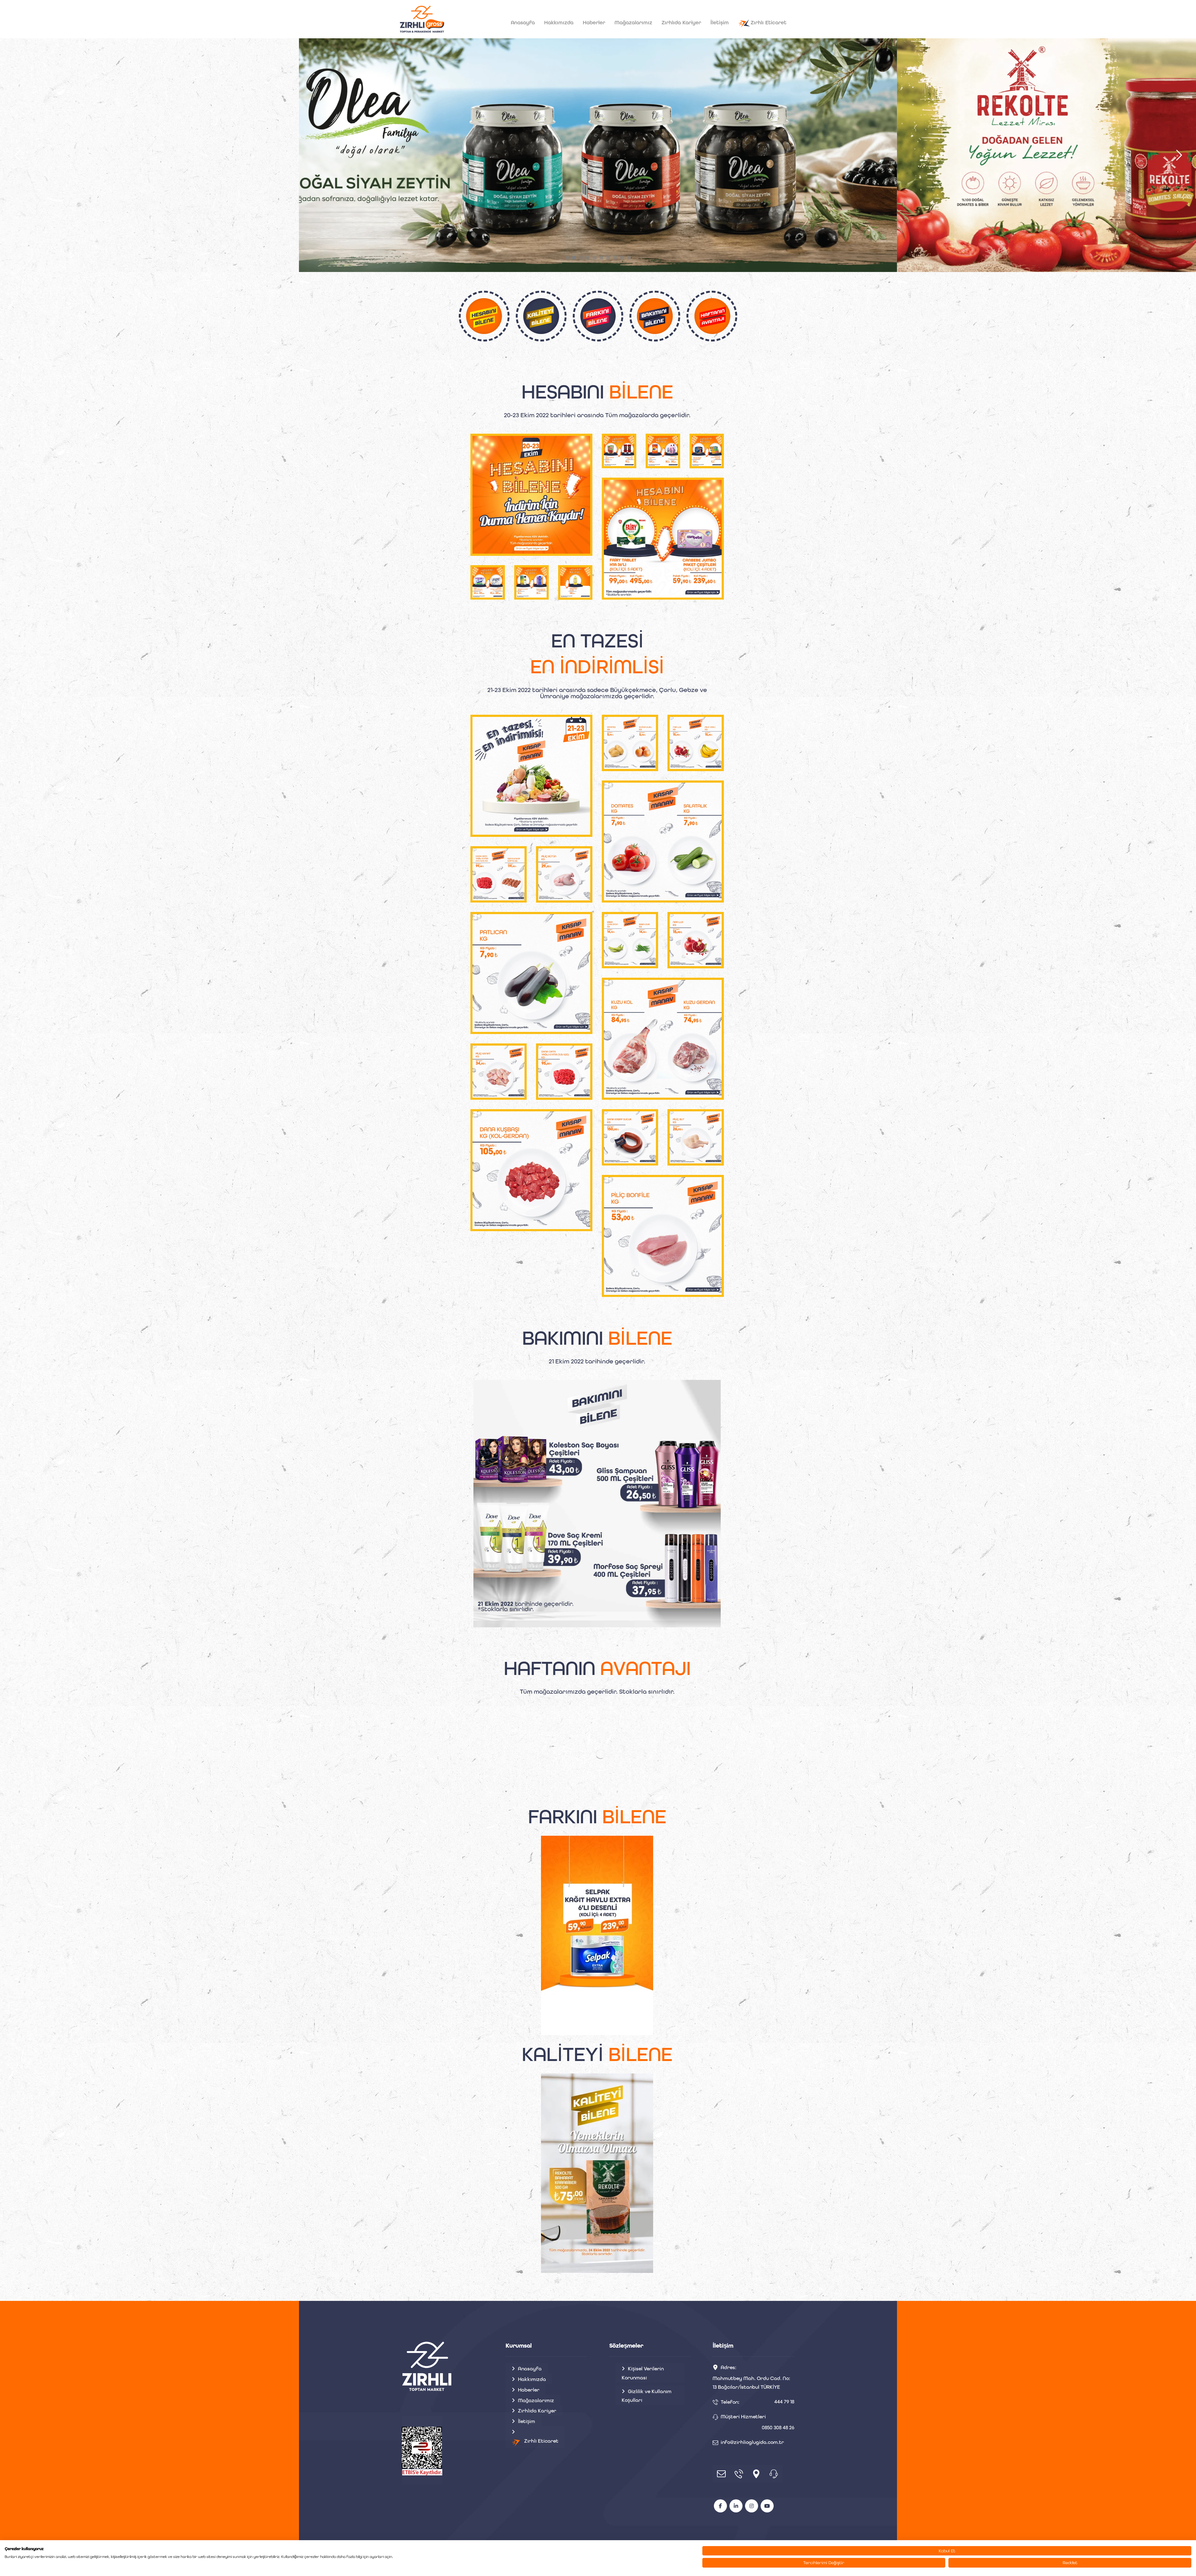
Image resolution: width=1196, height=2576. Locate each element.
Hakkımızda (532, 2379)
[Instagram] (752, 2506)
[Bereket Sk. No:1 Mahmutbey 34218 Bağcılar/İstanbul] (756, 2474)
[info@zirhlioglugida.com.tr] (721, 2474)
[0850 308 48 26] (774, 2474)
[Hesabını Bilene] (422, 19)
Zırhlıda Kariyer (537, 2411)
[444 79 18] (739, 2474)
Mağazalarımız (536, 2400)
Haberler (529, 2390)
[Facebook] (720, 2506)
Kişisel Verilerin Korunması (643, 2373)
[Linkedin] (736, 2506)
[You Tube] (767, 2506)
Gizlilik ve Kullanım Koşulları (647, 2396)
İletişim (527, 2421)
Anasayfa (530, 2369)
